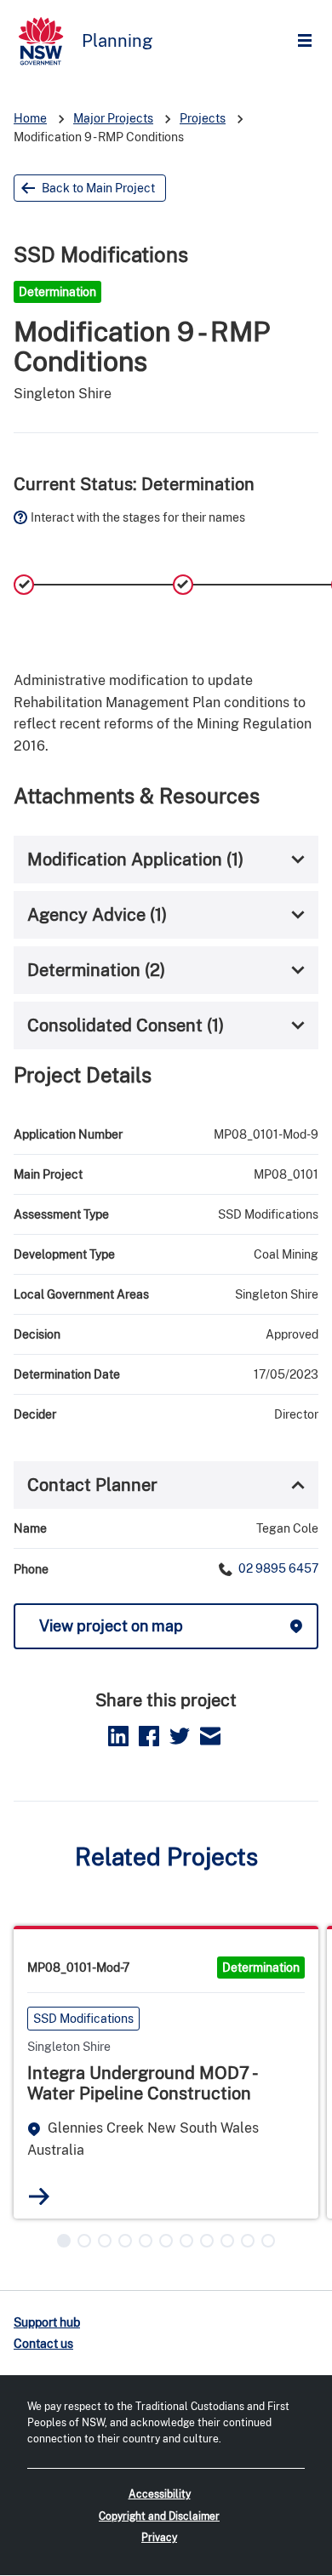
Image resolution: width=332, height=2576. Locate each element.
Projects (203, 118)
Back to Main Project (98, 188)
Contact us (43, 2344)
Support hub (47, 2322)
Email (210, 1736)
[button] (64, 2241)
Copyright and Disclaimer (159, 2516)
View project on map (111, 1626)
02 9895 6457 (277, 1568)
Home (30, 118)
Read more (40, 2196)
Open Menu (309, 41)
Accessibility (160, 2494)
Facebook (149, 1736)
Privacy (159, 2538)
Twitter (180, 1736)
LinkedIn (118, 1736)
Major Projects (113, 118)
